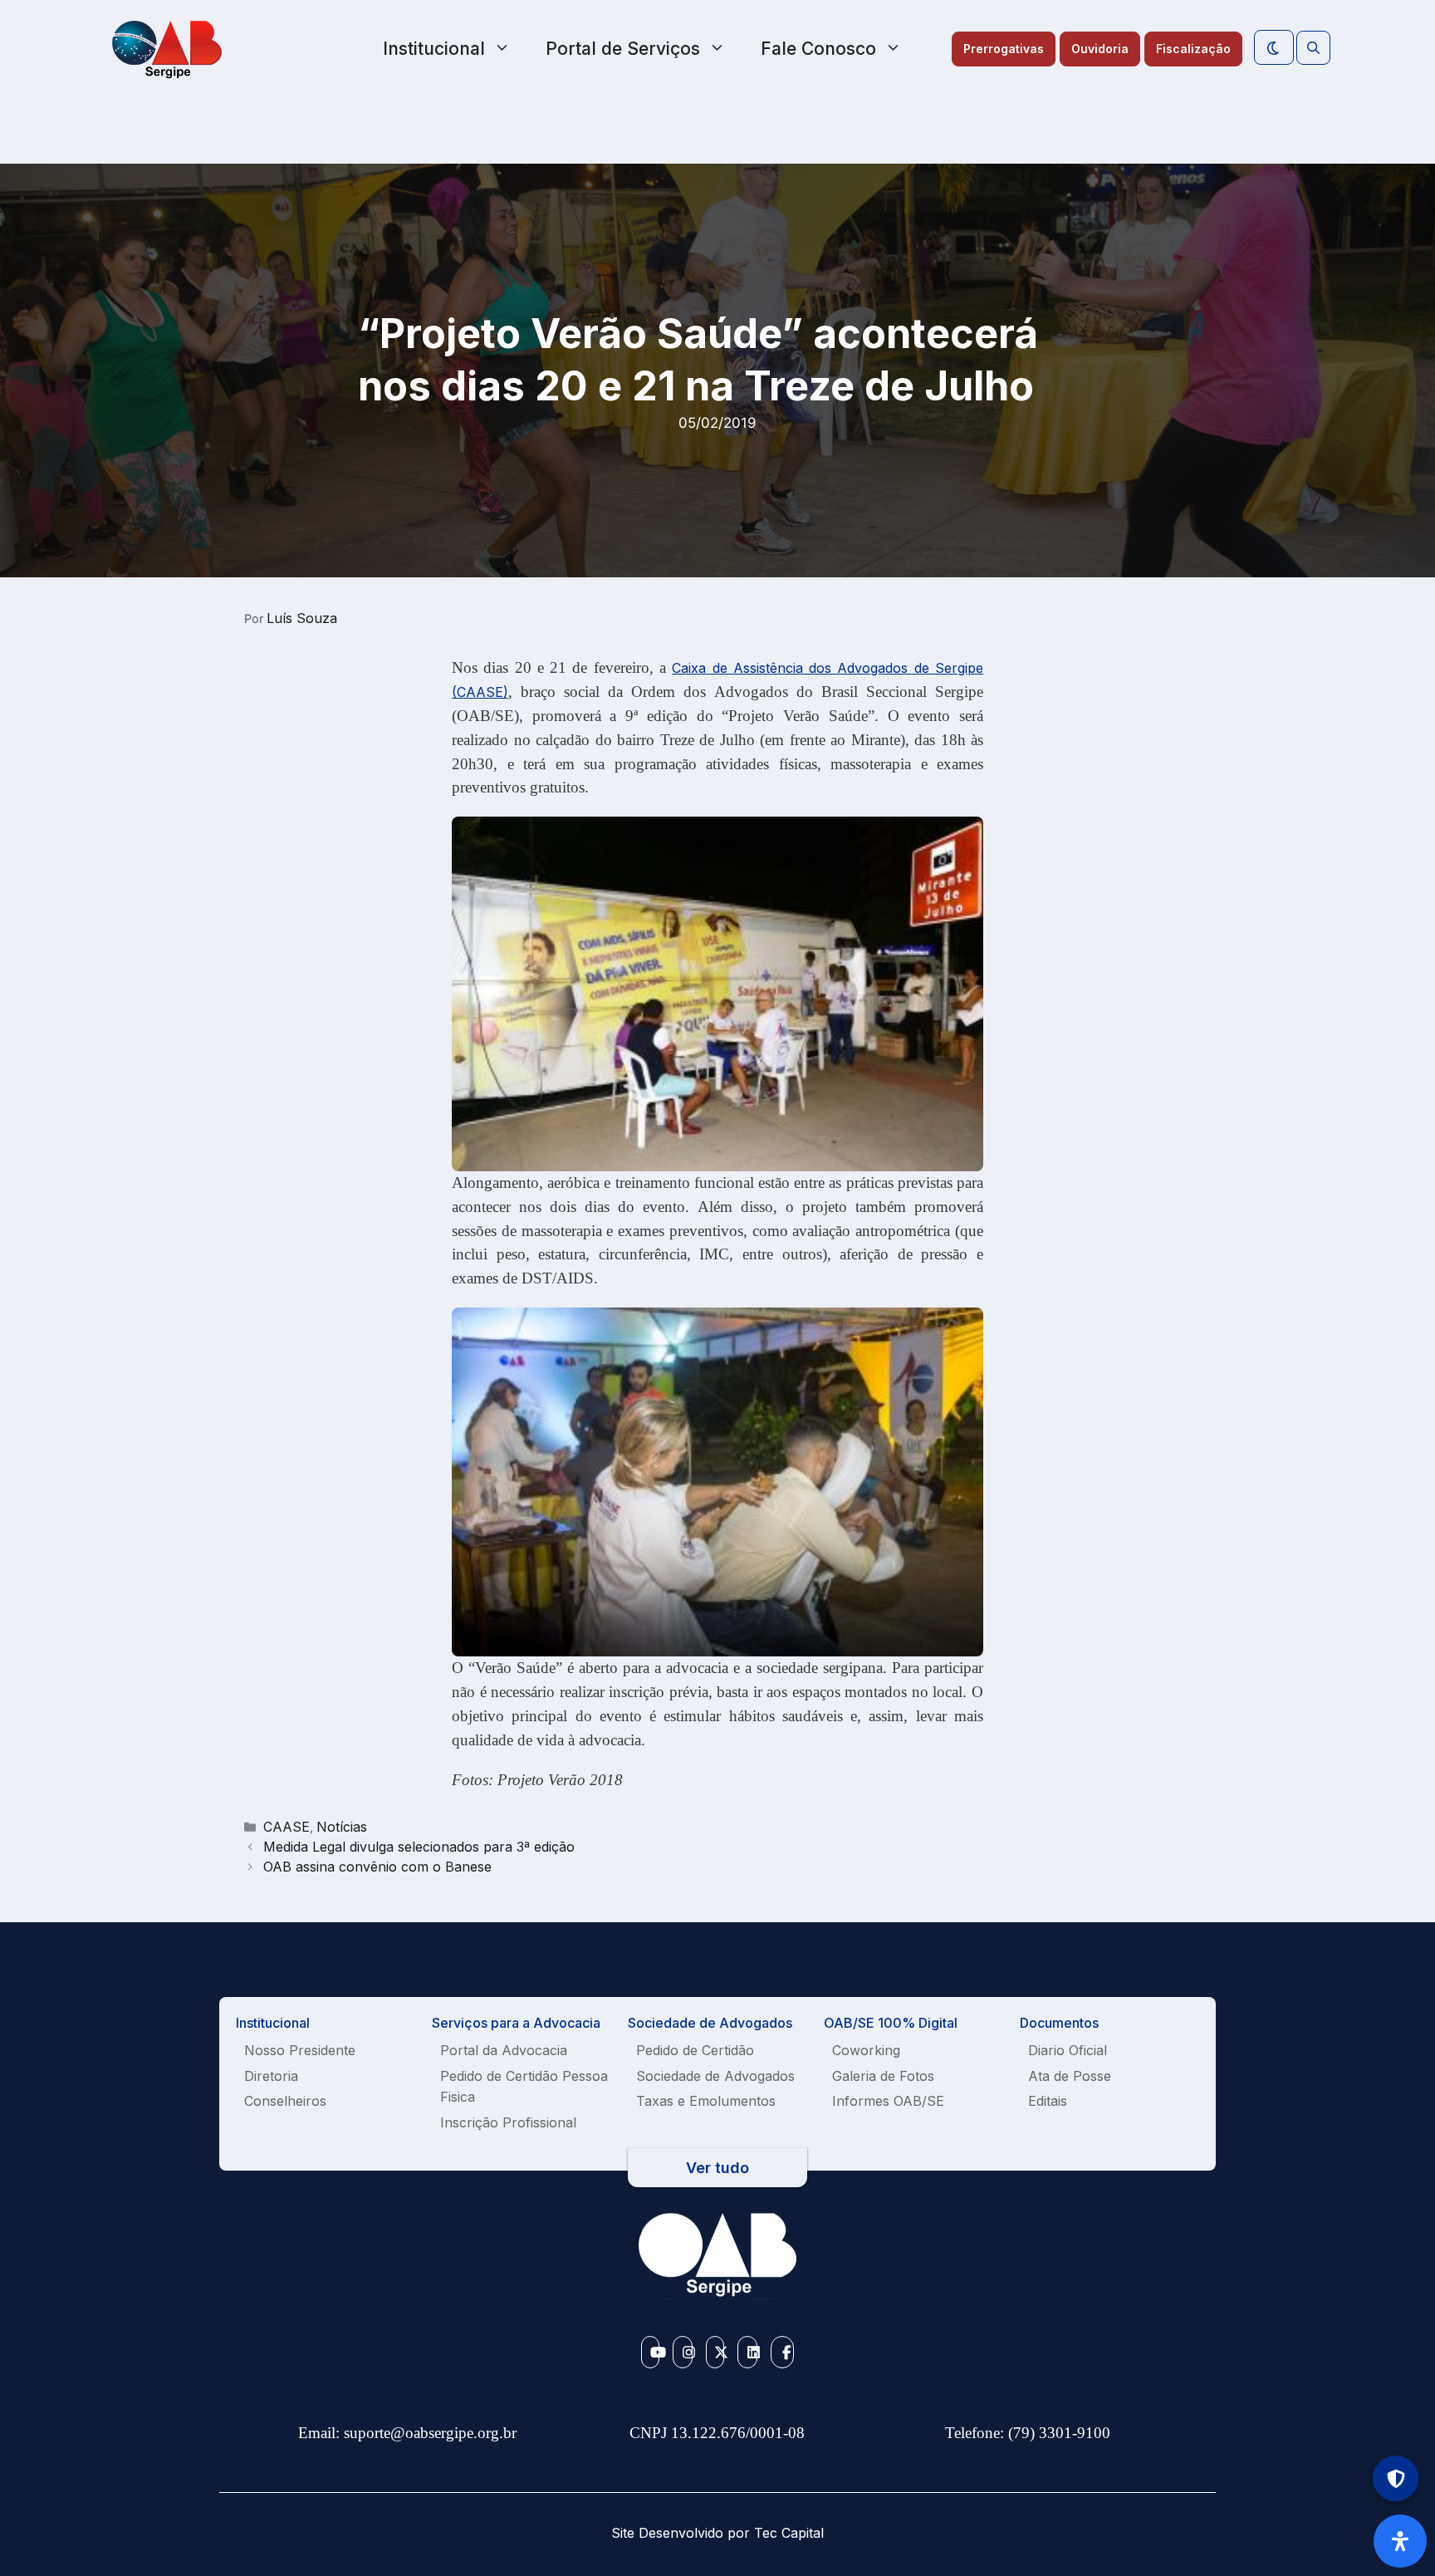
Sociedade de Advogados (715, 2076)
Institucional (434, 49)
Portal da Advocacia (504, 2050)
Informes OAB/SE (888, 2101)
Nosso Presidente (300, 2050)
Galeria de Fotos (883, 2076)
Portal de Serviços (623, 49)
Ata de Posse (1070, 2076)
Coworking (866, 2050)
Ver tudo (717, 2168)
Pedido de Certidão (695, 2050)
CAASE (287, 1827)
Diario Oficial (1068, 2050)
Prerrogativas (1004, 49)
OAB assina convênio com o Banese (377, 1867)
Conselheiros (285, 2101)
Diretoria (271, 2076)
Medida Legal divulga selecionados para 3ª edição (419, 1847)
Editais (1048, 2101)
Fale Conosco (818, 49)
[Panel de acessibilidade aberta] (1400, 2541)
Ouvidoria (1100, 49)
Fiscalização (1193, 49)
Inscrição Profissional (508, 2122)
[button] (1313, 48)
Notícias (342, 1827)
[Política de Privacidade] (1396, 2478)
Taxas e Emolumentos (706, 2101)
